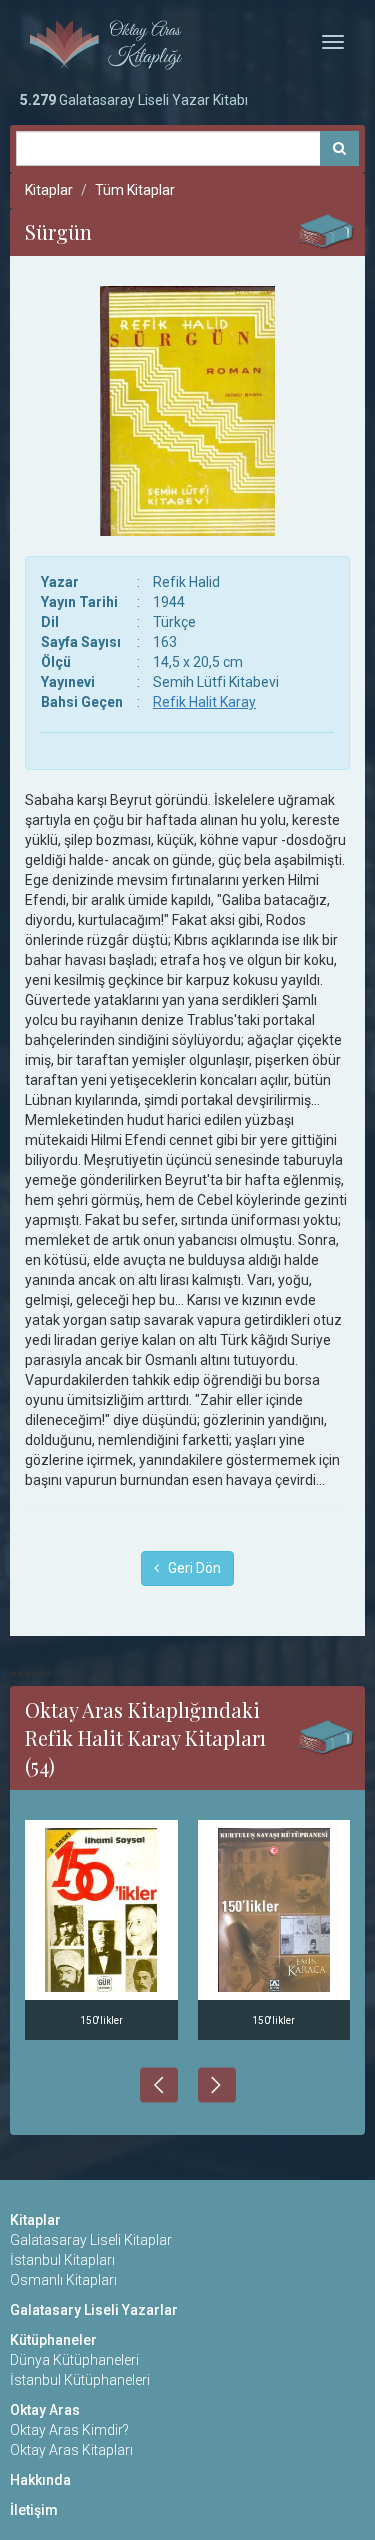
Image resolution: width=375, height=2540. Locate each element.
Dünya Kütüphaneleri (74, 2360)
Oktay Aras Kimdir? (69, 2430)
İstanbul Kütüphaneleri (80, 2380)
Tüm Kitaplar (135, 190)
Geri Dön (190, 1568)
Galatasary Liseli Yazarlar (94, 2310)
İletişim (34, 2510)
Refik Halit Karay (204, 702)
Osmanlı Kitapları (63, 2280)
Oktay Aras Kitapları (71, 2450)
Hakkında (40, 2480)
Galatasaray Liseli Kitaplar (91, 2240)
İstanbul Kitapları (62, 2260)
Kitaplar (49, 190)
